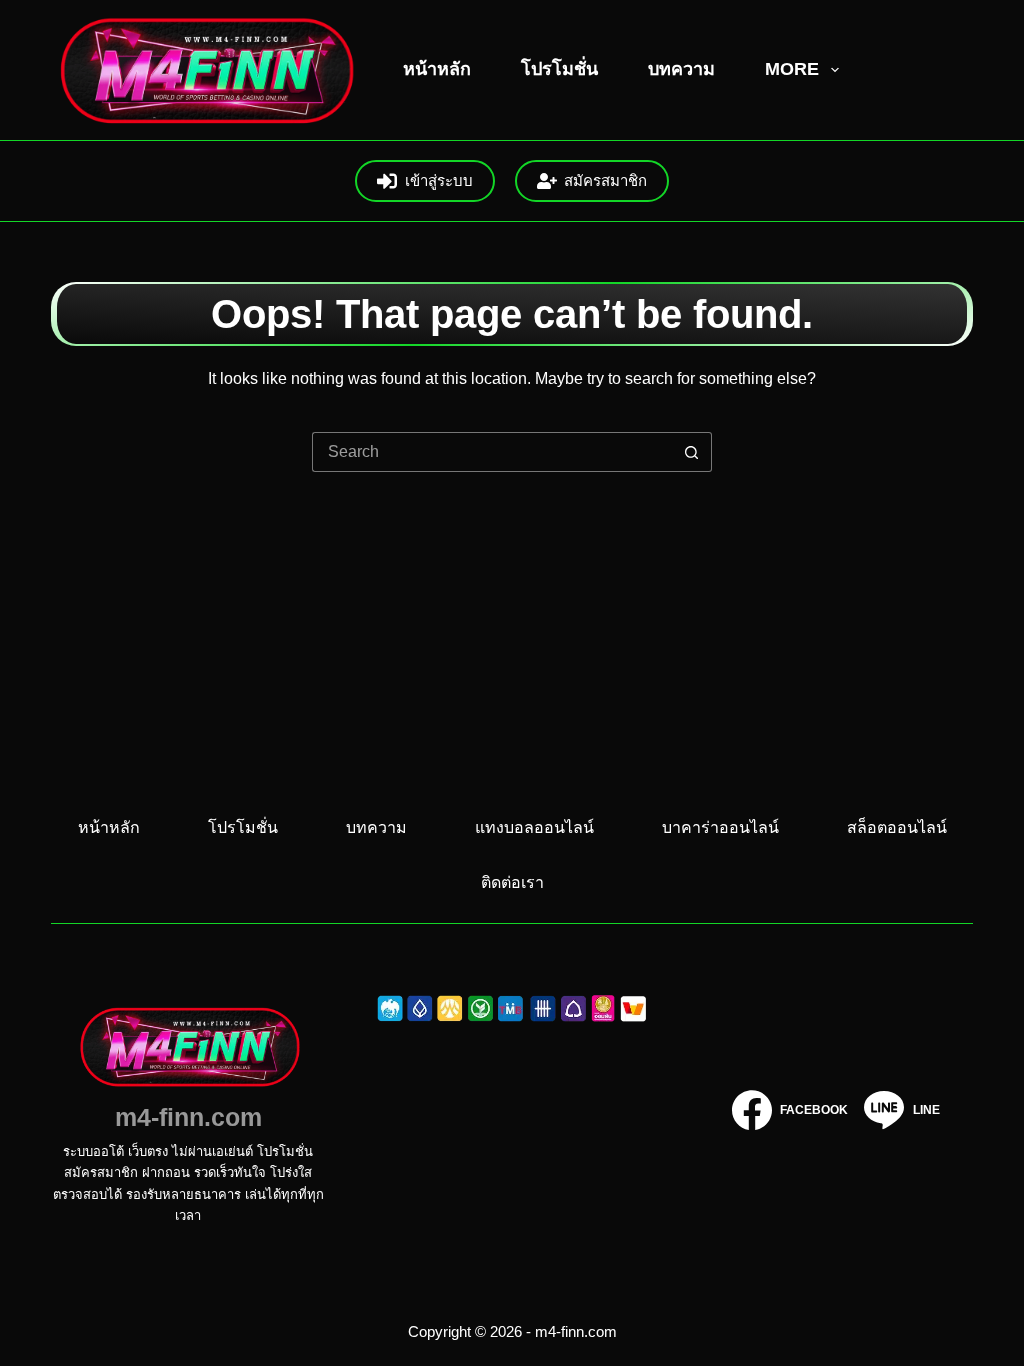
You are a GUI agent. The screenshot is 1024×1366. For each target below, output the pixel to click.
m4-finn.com (188, 1117)
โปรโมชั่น (559, 69)
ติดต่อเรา (512, 882)
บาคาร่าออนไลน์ (720, 827)
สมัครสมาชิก (605, 180)
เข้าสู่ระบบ (439, 180)
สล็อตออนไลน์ (897, 827)
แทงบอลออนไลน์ (534, 827)
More (792, 69)
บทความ (681, 69)
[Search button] (692, 452)
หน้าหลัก (437, 69)
